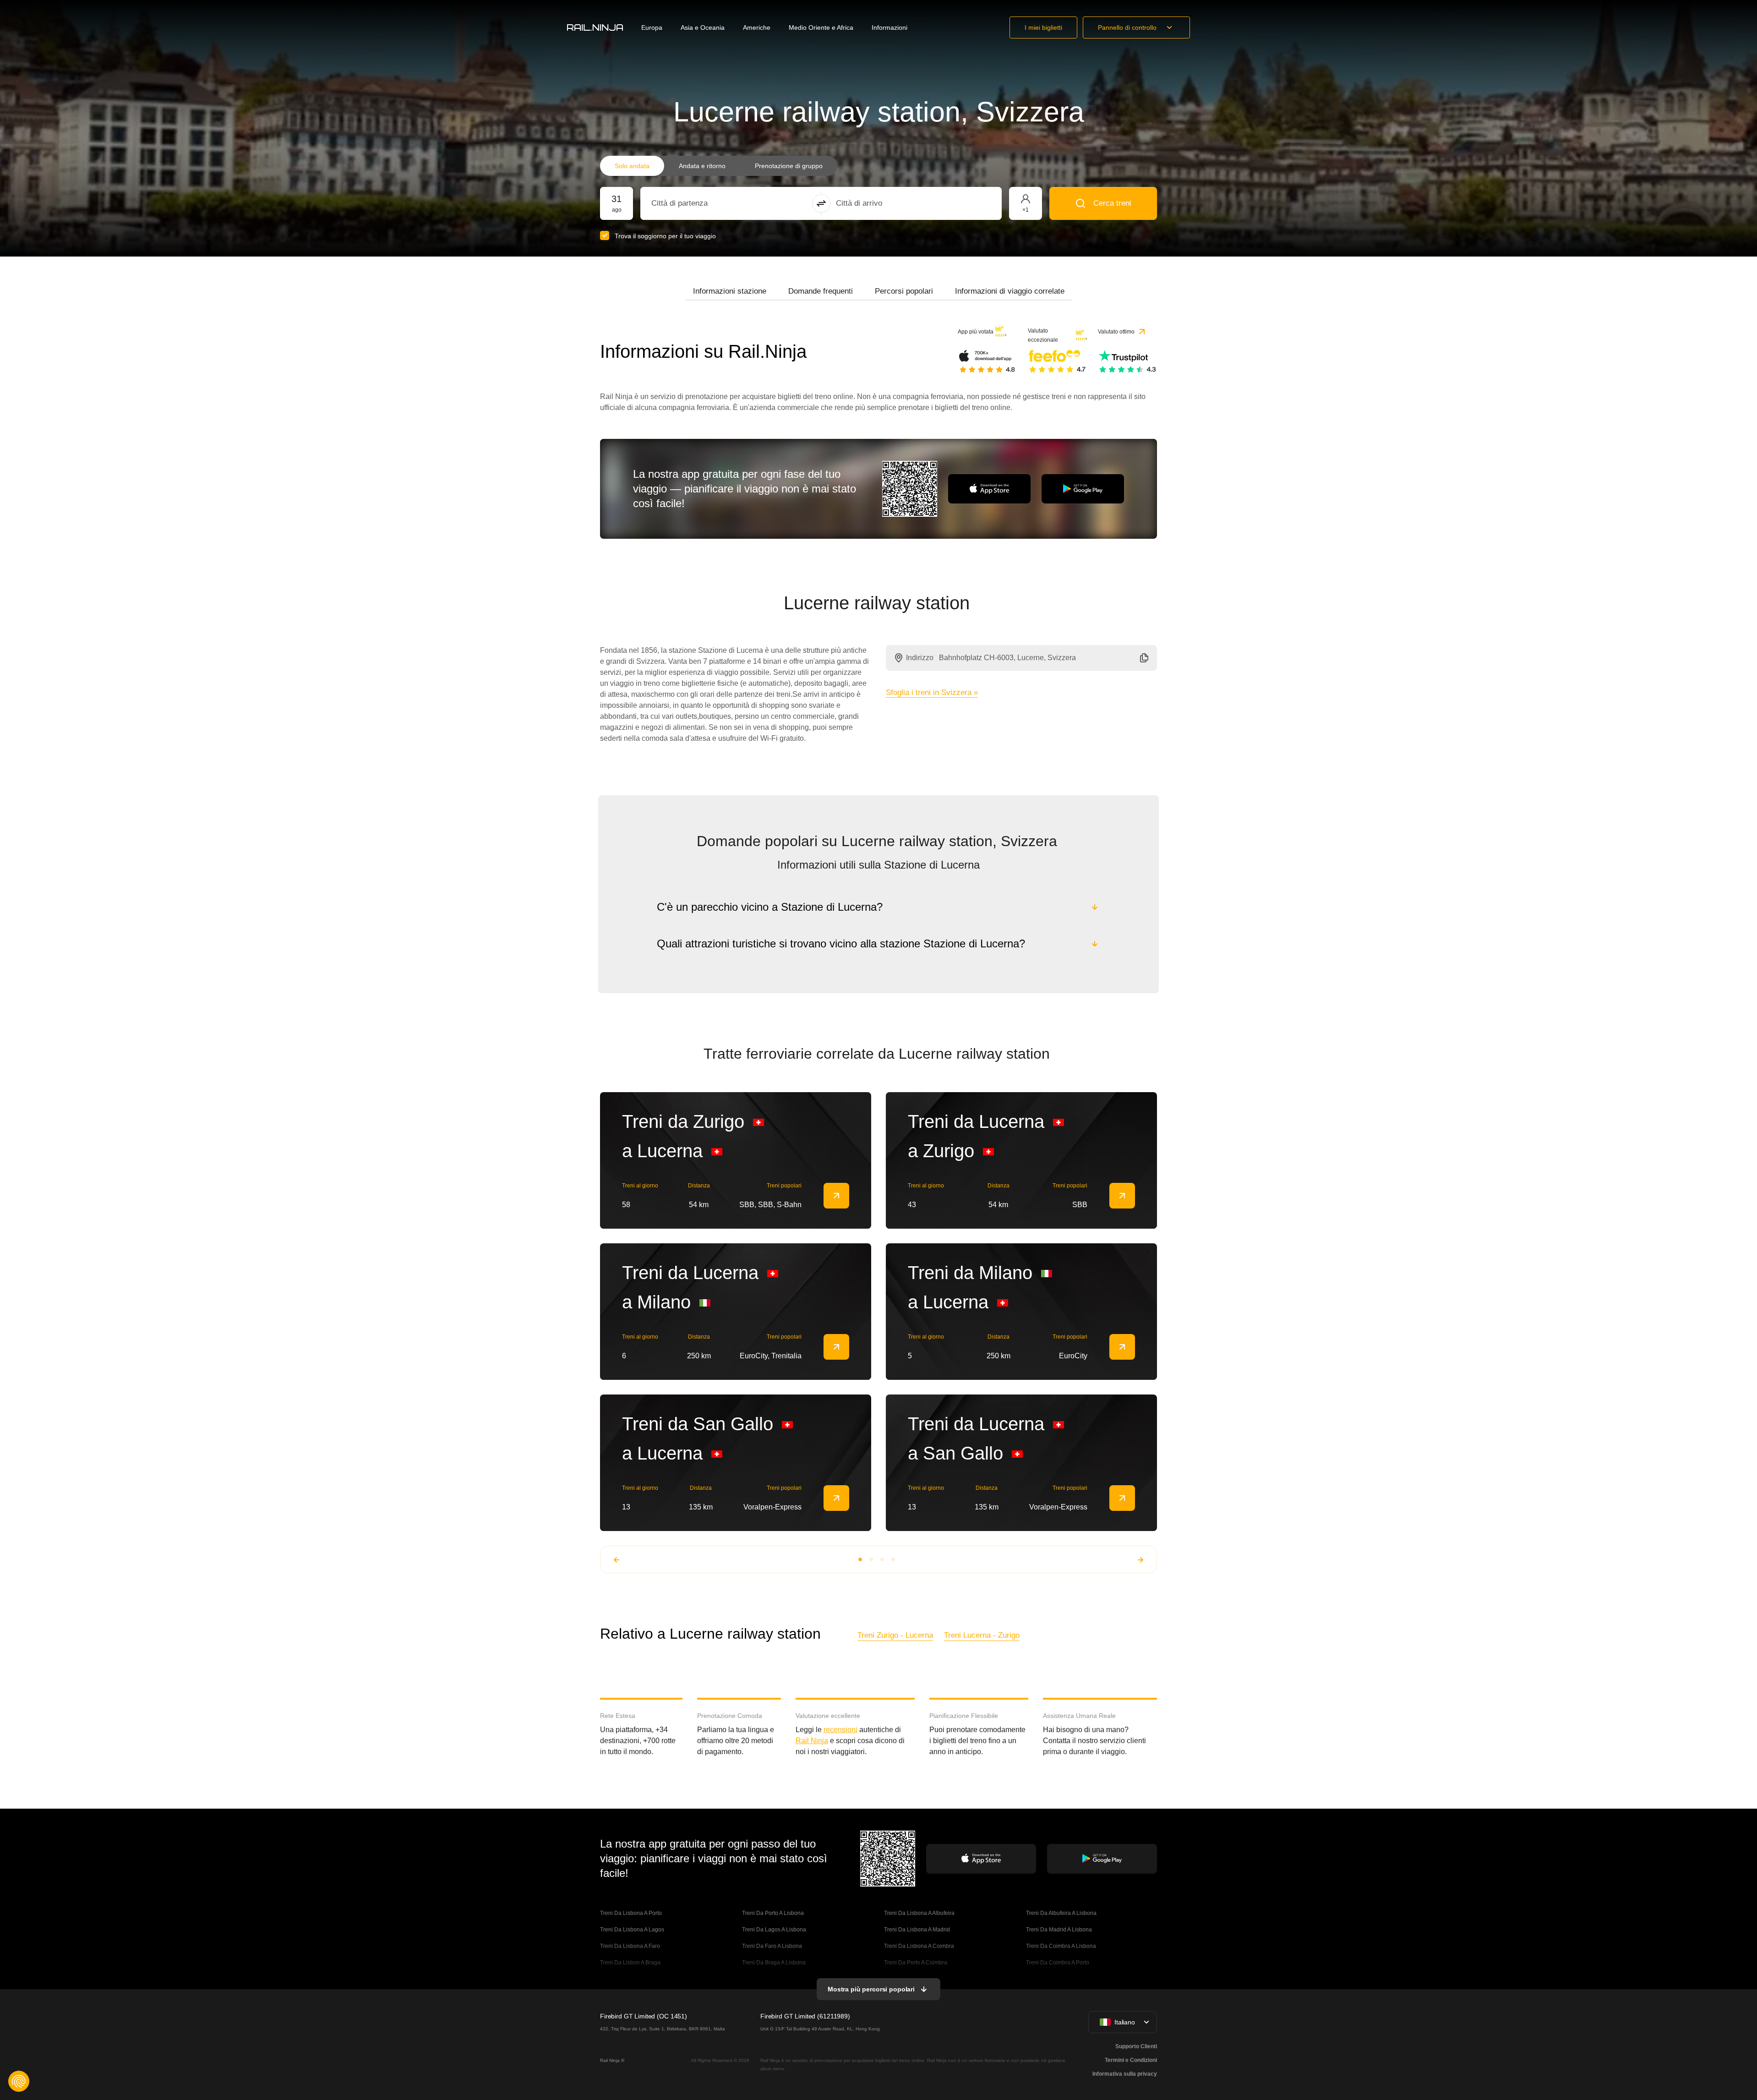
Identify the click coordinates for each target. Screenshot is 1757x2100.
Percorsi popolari (904, 291)
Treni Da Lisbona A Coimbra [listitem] (919, 1946)
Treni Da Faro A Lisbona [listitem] (772, 1946)
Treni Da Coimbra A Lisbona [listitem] (1061, 1946)
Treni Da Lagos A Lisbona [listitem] (774, 1930)
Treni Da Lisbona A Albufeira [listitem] (919, 1913)
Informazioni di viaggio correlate (1010, 291)
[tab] (730, 291)
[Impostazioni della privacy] (19, 2081)
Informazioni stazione (730, 291)
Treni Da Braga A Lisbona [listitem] (774, 1963)
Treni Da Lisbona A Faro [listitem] (630, 1946)
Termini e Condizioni (1131, 2060)
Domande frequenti (821, 291)
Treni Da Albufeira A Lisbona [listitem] (1061, 1913)
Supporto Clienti (1136, 2046)
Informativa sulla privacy (1125, 2074)
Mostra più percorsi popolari (871, 1989)
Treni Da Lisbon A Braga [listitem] (630, 1963)
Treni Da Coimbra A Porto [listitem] (1058, 1963)
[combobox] (702, 203)
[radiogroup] (719, 166)
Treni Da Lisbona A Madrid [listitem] (917, 1930)
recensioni (840, 1730)
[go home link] (595, 27)
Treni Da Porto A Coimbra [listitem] (916, 1963)
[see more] (836, 1196)
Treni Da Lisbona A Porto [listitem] (631, 1913)
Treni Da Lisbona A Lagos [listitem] (632, 1930)
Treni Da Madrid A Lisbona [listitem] (1059, 1930)
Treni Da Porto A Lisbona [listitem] (773, 1913)
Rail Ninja (812, 1741)
